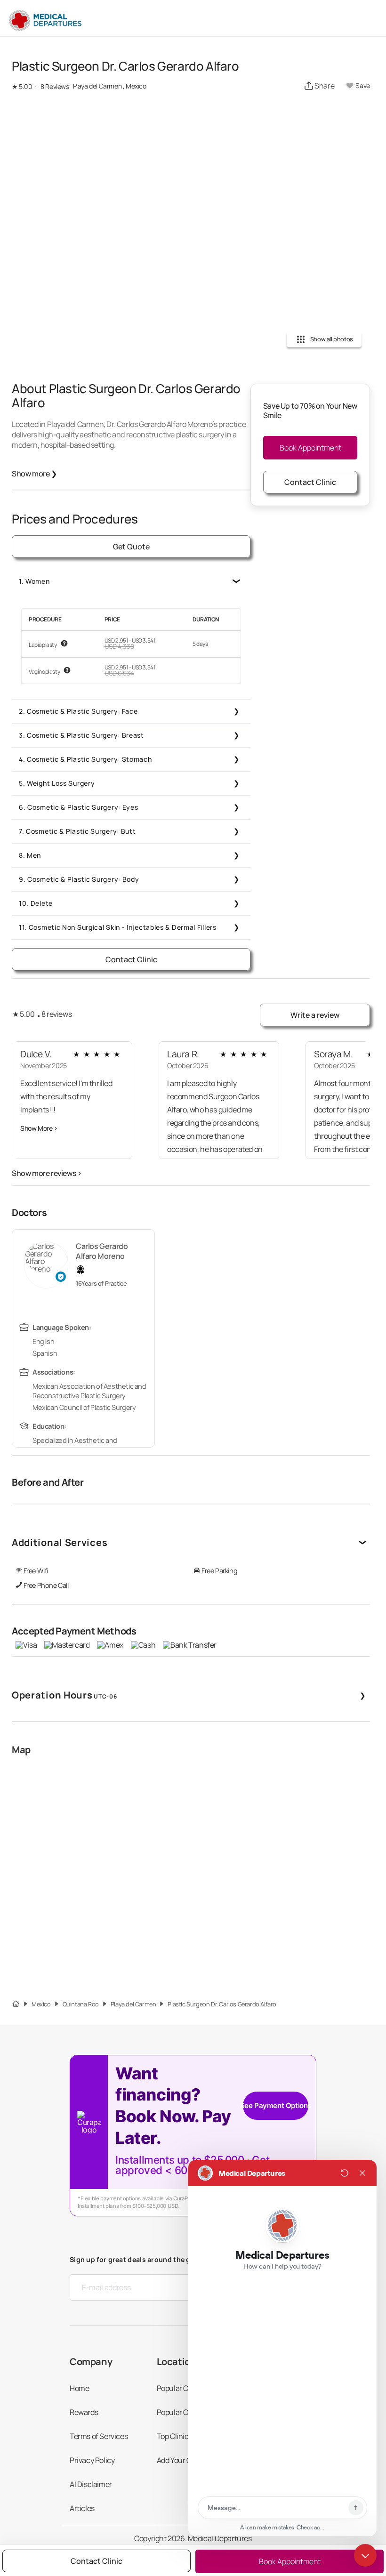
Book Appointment (310, 448)
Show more (34, 474)
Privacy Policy (92, 2460)
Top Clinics (175, 2436)
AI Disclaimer (91, 2484)
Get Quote (131, 547)
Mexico (41, 2004)
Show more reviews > (47, 1173)
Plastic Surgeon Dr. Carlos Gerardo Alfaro (222, 2004)
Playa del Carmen (133, 2004)
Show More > (39, 1128)
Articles (82, 2508)
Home (79, 2388)
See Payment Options (276, 2105)
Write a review (315, 1015)
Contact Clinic (131, 959)
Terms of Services (99, 2436)
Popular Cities (179, 2412)
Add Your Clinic (181, 2460)
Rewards (84, 2412)
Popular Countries (186, 2388)
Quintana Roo (81, 2004)
